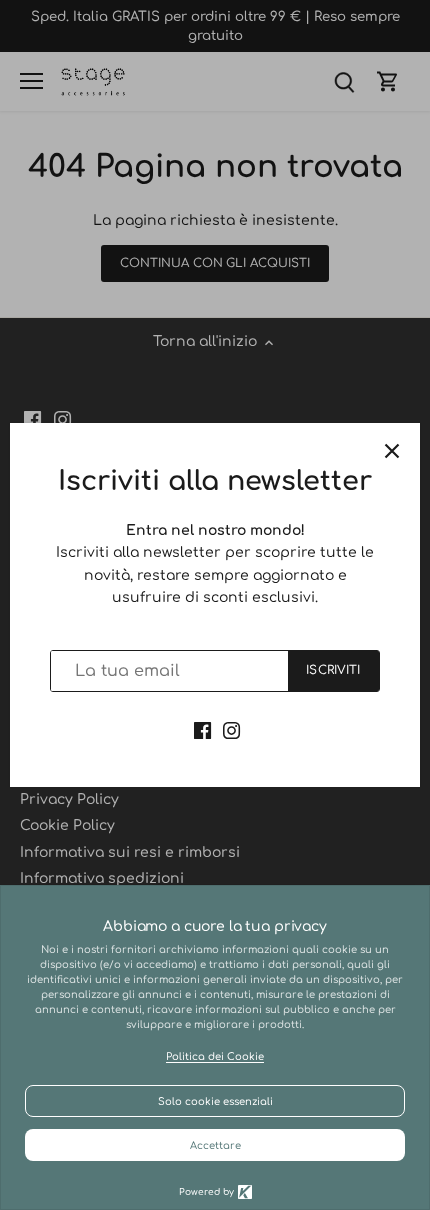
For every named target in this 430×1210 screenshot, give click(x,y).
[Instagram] (231, 730)
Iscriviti (333, 670)
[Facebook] (202, 730)
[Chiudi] (392, 451)
